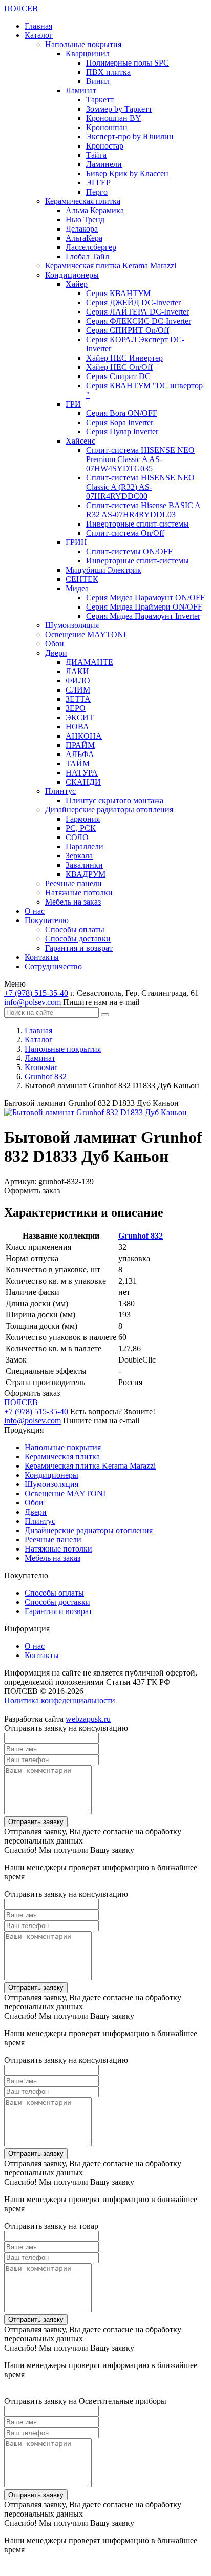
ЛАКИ (77, 671)
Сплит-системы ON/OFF (129, 551)
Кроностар (105, 146)
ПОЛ (21, 8)
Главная (38, 26)
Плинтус (60, 791)
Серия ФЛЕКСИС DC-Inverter (139, 321)
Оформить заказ (32, 1191)
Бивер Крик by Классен (127, 173)
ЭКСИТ (80, 717)
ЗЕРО (76, 708)
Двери (56, 653)
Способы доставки (78, 939)
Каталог (39, 35)
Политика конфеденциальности (60, 1700)
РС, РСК (81, 828)
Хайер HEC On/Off (119, 367)
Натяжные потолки (79, 893)
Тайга (96, 155)
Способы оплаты (75, 929)
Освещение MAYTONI (86, 634)
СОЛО (77, 837)
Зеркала (79, 856)
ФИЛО (78, 680)
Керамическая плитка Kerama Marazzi (111, 266)
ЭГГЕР (98, 183)
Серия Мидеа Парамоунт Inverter (143, 616)
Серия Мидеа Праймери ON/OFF (144, 607)
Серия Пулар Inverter (122, 432)
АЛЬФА (80, 754)
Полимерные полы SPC (128, 63)
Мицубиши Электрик (103, 570)
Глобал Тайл (87, 256)
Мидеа (77, 588)
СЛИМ (78, 690)
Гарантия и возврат (79, 948)
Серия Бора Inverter (120, 422)
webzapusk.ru (88, 1719)
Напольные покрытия (83, 44)
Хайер (77, 284)
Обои (55, 644)
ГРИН (76, 542)
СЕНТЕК (82, 579)
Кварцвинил (88, 54)
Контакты (42, 957)
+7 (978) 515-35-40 (36, 993)
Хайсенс (80, 441)
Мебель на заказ (73, 902)
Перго (97, 192)
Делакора (82, 229)
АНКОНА (84, 736)
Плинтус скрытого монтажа (114, 800)
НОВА (77, 727)
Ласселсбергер (91, 247)
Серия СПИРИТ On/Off (128, 330)
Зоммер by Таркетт (119, 109)
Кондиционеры (72, 275)
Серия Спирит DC (118, 376)
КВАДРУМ (86, 874)
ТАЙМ (78, 763)
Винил (98, 81)
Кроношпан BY (114, 118)
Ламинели (104, 164)
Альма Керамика (95, 210)
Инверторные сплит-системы (138, 524)
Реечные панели (73, 883)
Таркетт (100, 100)
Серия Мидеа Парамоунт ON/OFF (145, 598)
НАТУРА (82, 773)
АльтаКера (84, 238)
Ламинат (81, 90)
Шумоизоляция (72, 625)
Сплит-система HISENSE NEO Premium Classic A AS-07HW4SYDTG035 (140, 459)
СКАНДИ (83, 782)
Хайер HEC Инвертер (124, 358)
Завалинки (84, 865)
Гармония (83, 819)
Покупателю (47, 920)
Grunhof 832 (141, 1236)
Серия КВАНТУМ (118, 293)
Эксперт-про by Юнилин (130, 137)
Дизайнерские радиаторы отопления (109, 810)
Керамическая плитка (83, 201)
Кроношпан (107, 127)
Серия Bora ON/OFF (122, 413)
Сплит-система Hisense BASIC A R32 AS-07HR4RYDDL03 (143, 510)
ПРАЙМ (80, 745)
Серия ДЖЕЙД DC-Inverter (133, 302)
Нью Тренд (85, 219)
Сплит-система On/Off (125, 533)
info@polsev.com (33, 1002)
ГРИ (73, 404)
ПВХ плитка (108, 72)
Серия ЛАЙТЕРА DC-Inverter (138, 312)
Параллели (85, 846)
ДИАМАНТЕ (89, 662)
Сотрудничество (53, 966)
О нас (35, 911)
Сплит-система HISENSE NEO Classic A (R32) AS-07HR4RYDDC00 (140, 487)
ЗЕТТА (78, 699)
